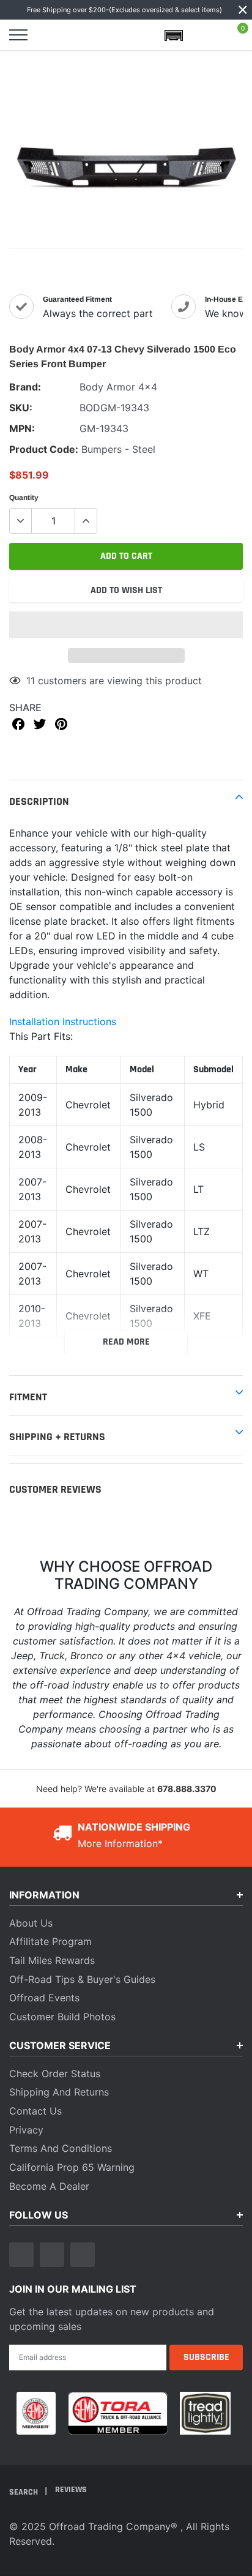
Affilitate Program (50, 1941)
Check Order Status (55, 2074)
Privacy (26, 2130)
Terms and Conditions (61, 2148)
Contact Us (35, 2111)
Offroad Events (44, 1998)
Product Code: (44, 449)
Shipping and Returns (59, 2092)
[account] (206, 35)
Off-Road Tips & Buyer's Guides (82, 1979)
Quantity (24, 498)
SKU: (21, 408)
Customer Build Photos (62, 2017)
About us (31, 1923)
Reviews (71, 2490)
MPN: (22, 428)
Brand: (25, 387)
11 (31, 681)
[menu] (18, 35)
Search (24, 2492)
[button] (126, 625)
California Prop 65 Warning (72, 2167)
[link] (21, 2255)
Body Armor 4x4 (118, 387)
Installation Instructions (63, 1021)
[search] (50, 35)
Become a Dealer (49, 2186)
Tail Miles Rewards (52, 1960)
